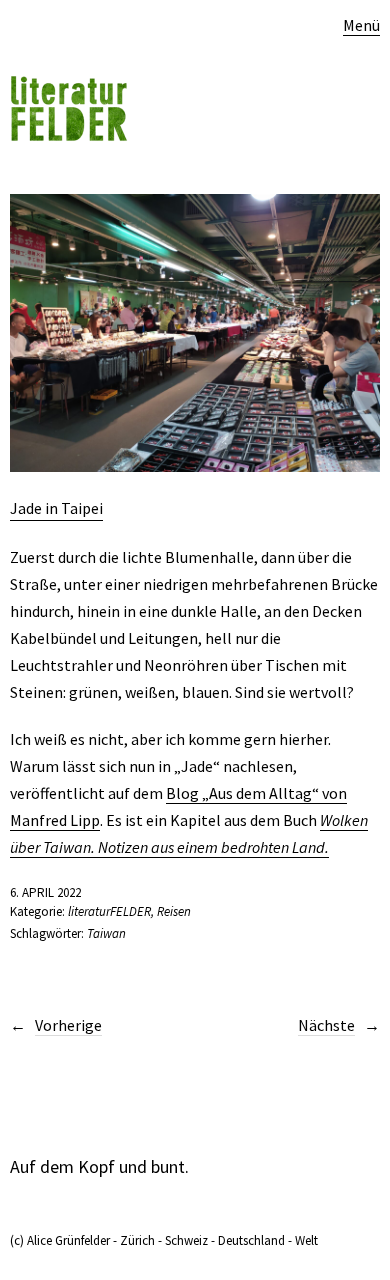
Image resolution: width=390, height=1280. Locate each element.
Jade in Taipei (56, 508)
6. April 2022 (45, 892)
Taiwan (106, 933)
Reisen (174, 911)
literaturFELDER (109, 911)
